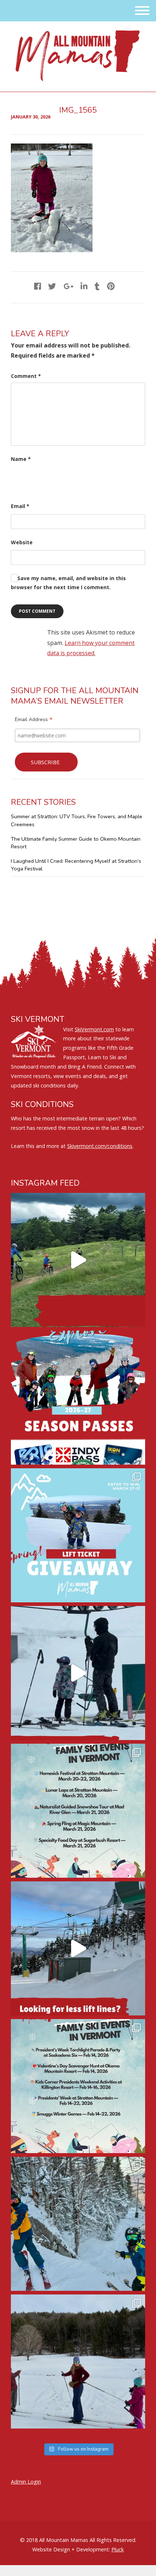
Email (20, 506)
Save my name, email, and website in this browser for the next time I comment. (68, 583)
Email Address (34, 720)
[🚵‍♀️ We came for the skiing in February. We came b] (78, 1260)
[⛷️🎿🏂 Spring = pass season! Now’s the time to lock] (78, 1398)
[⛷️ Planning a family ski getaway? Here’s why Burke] (78, 1948)
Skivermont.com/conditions (100, 1146)
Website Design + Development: (71, 2549)
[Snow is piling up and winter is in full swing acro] (78, 2086)
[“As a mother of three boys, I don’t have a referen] (78, 2224)
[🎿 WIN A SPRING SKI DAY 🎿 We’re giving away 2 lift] (78, 1535)
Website (22, 542)
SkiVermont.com (94, 1029)
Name (21, 459)
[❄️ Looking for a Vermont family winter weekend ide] (78, 1673)
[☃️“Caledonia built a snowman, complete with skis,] (78, 2361)
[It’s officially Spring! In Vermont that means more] (78, 1811)
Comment (26, 376)
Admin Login (26, 2482)
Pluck (118, 2549)
